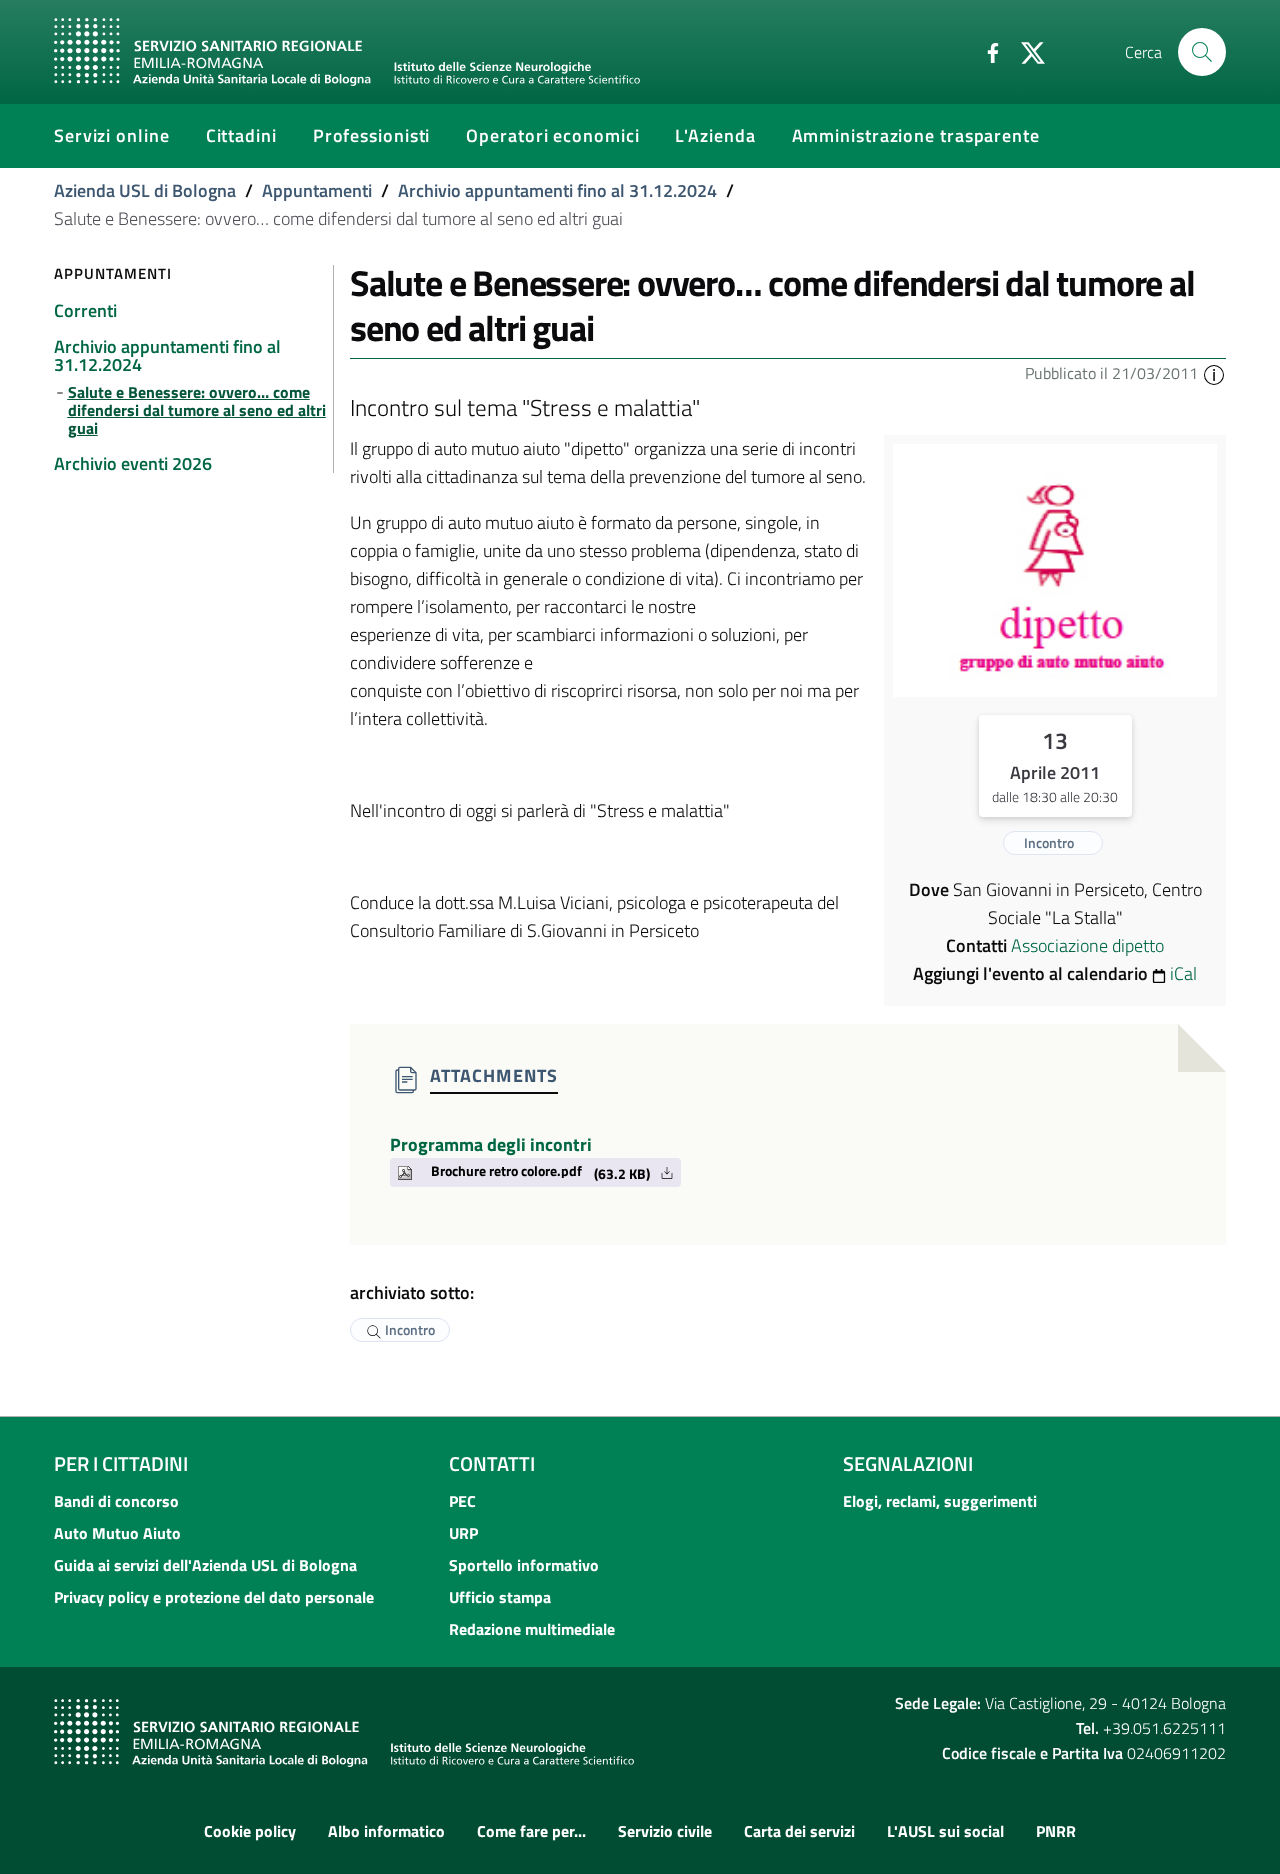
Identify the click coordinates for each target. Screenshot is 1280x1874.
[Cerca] (1202, 52)
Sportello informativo (524, 1565)
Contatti (492, 1463)
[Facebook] (985, 51)
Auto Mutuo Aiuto (117, 1533)
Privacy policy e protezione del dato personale (214, 1597)
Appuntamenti (317, 190)
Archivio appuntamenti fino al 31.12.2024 (557, 190)
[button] (1214, 373)
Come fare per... (531, 1831)
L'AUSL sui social (945, 1831)
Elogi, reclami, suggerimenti (940, 1501)
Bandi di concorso (116, 1501)
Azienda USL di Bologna (145, 190)
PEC (462, 1501)
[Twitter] (1025, 51)
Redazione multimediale (532, 1629)
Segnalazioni (908, 1463)
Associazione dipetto (1087, 945)
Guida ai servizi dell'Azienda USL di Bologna (205, 1565)
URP (463, 1533)
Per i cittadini (121, 1463)
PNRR (1056, 1831)
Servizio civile (665, 1831)
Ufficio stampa (500, 1597)
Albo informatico (386, 1831)
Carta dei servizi (799, 1831)
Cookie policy (250, 1831)
